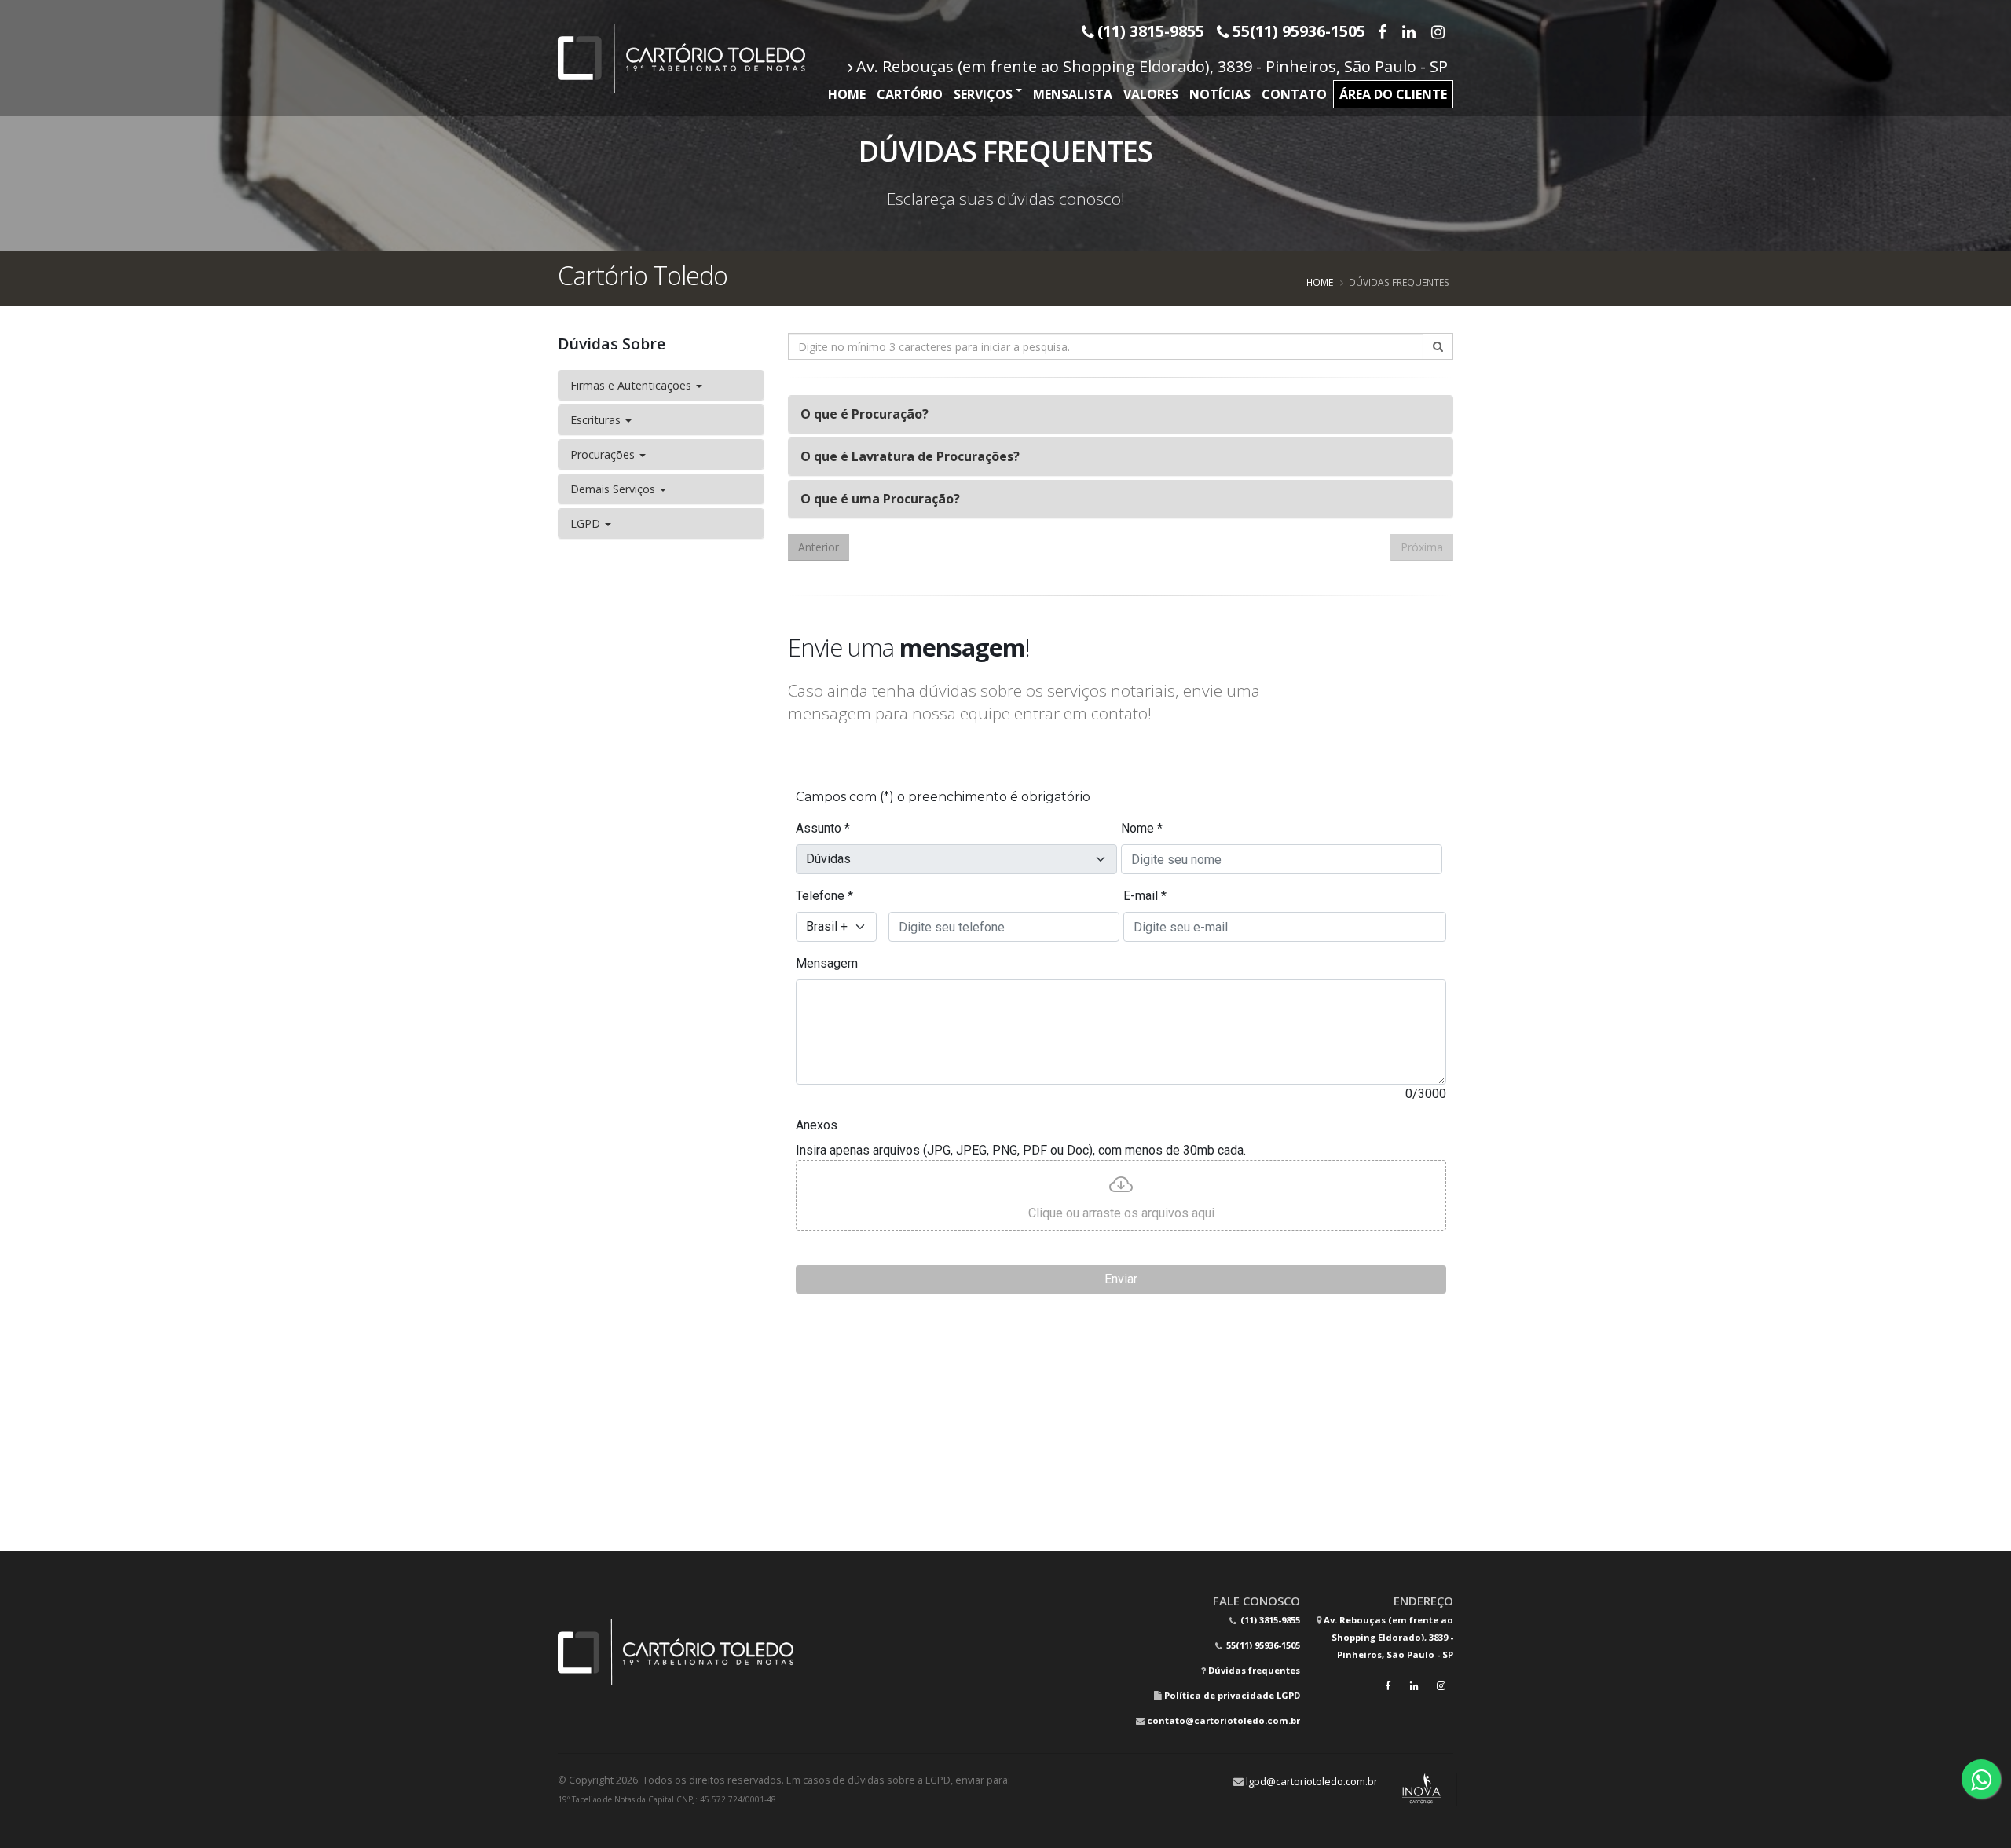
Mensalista (1073, 94)
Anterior (819, 547)
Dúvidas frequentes (1254, 1670)
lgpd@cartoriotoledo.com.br (1312, 1781)
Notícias (1220, 94)
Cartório (910, 94)
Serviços (983, 94)
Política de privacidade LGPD (1232, 1695)
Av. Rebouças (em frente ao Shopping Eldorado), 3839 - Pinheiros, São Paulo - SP (1152, 66)
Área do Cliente (1393, 94)
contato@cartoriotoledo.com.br (1223, 1720)
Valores (1151, 94)
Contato (1294, 94)
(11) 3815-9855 (1269, 1620)
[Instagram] (1440, 31)
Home (847, 94)
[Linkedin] (1410, 31)
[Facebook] (1384, 31)
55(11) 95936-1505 (1262, 1645)
